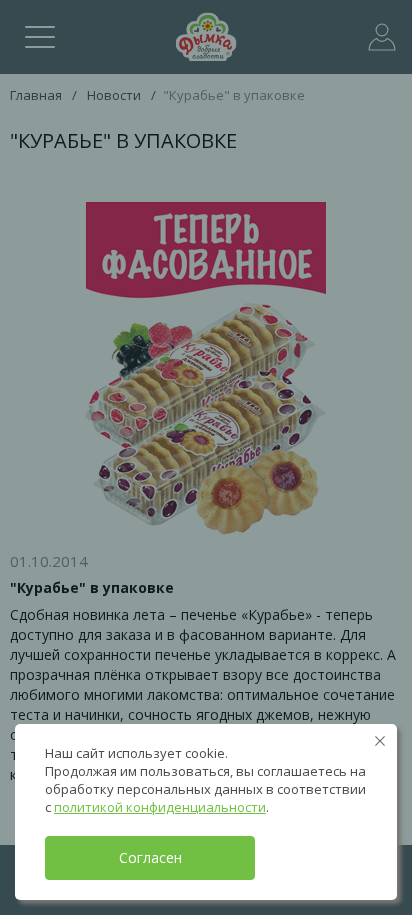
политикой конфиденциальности (160, 807)
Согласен (150, 857)
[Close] (380, 741)
